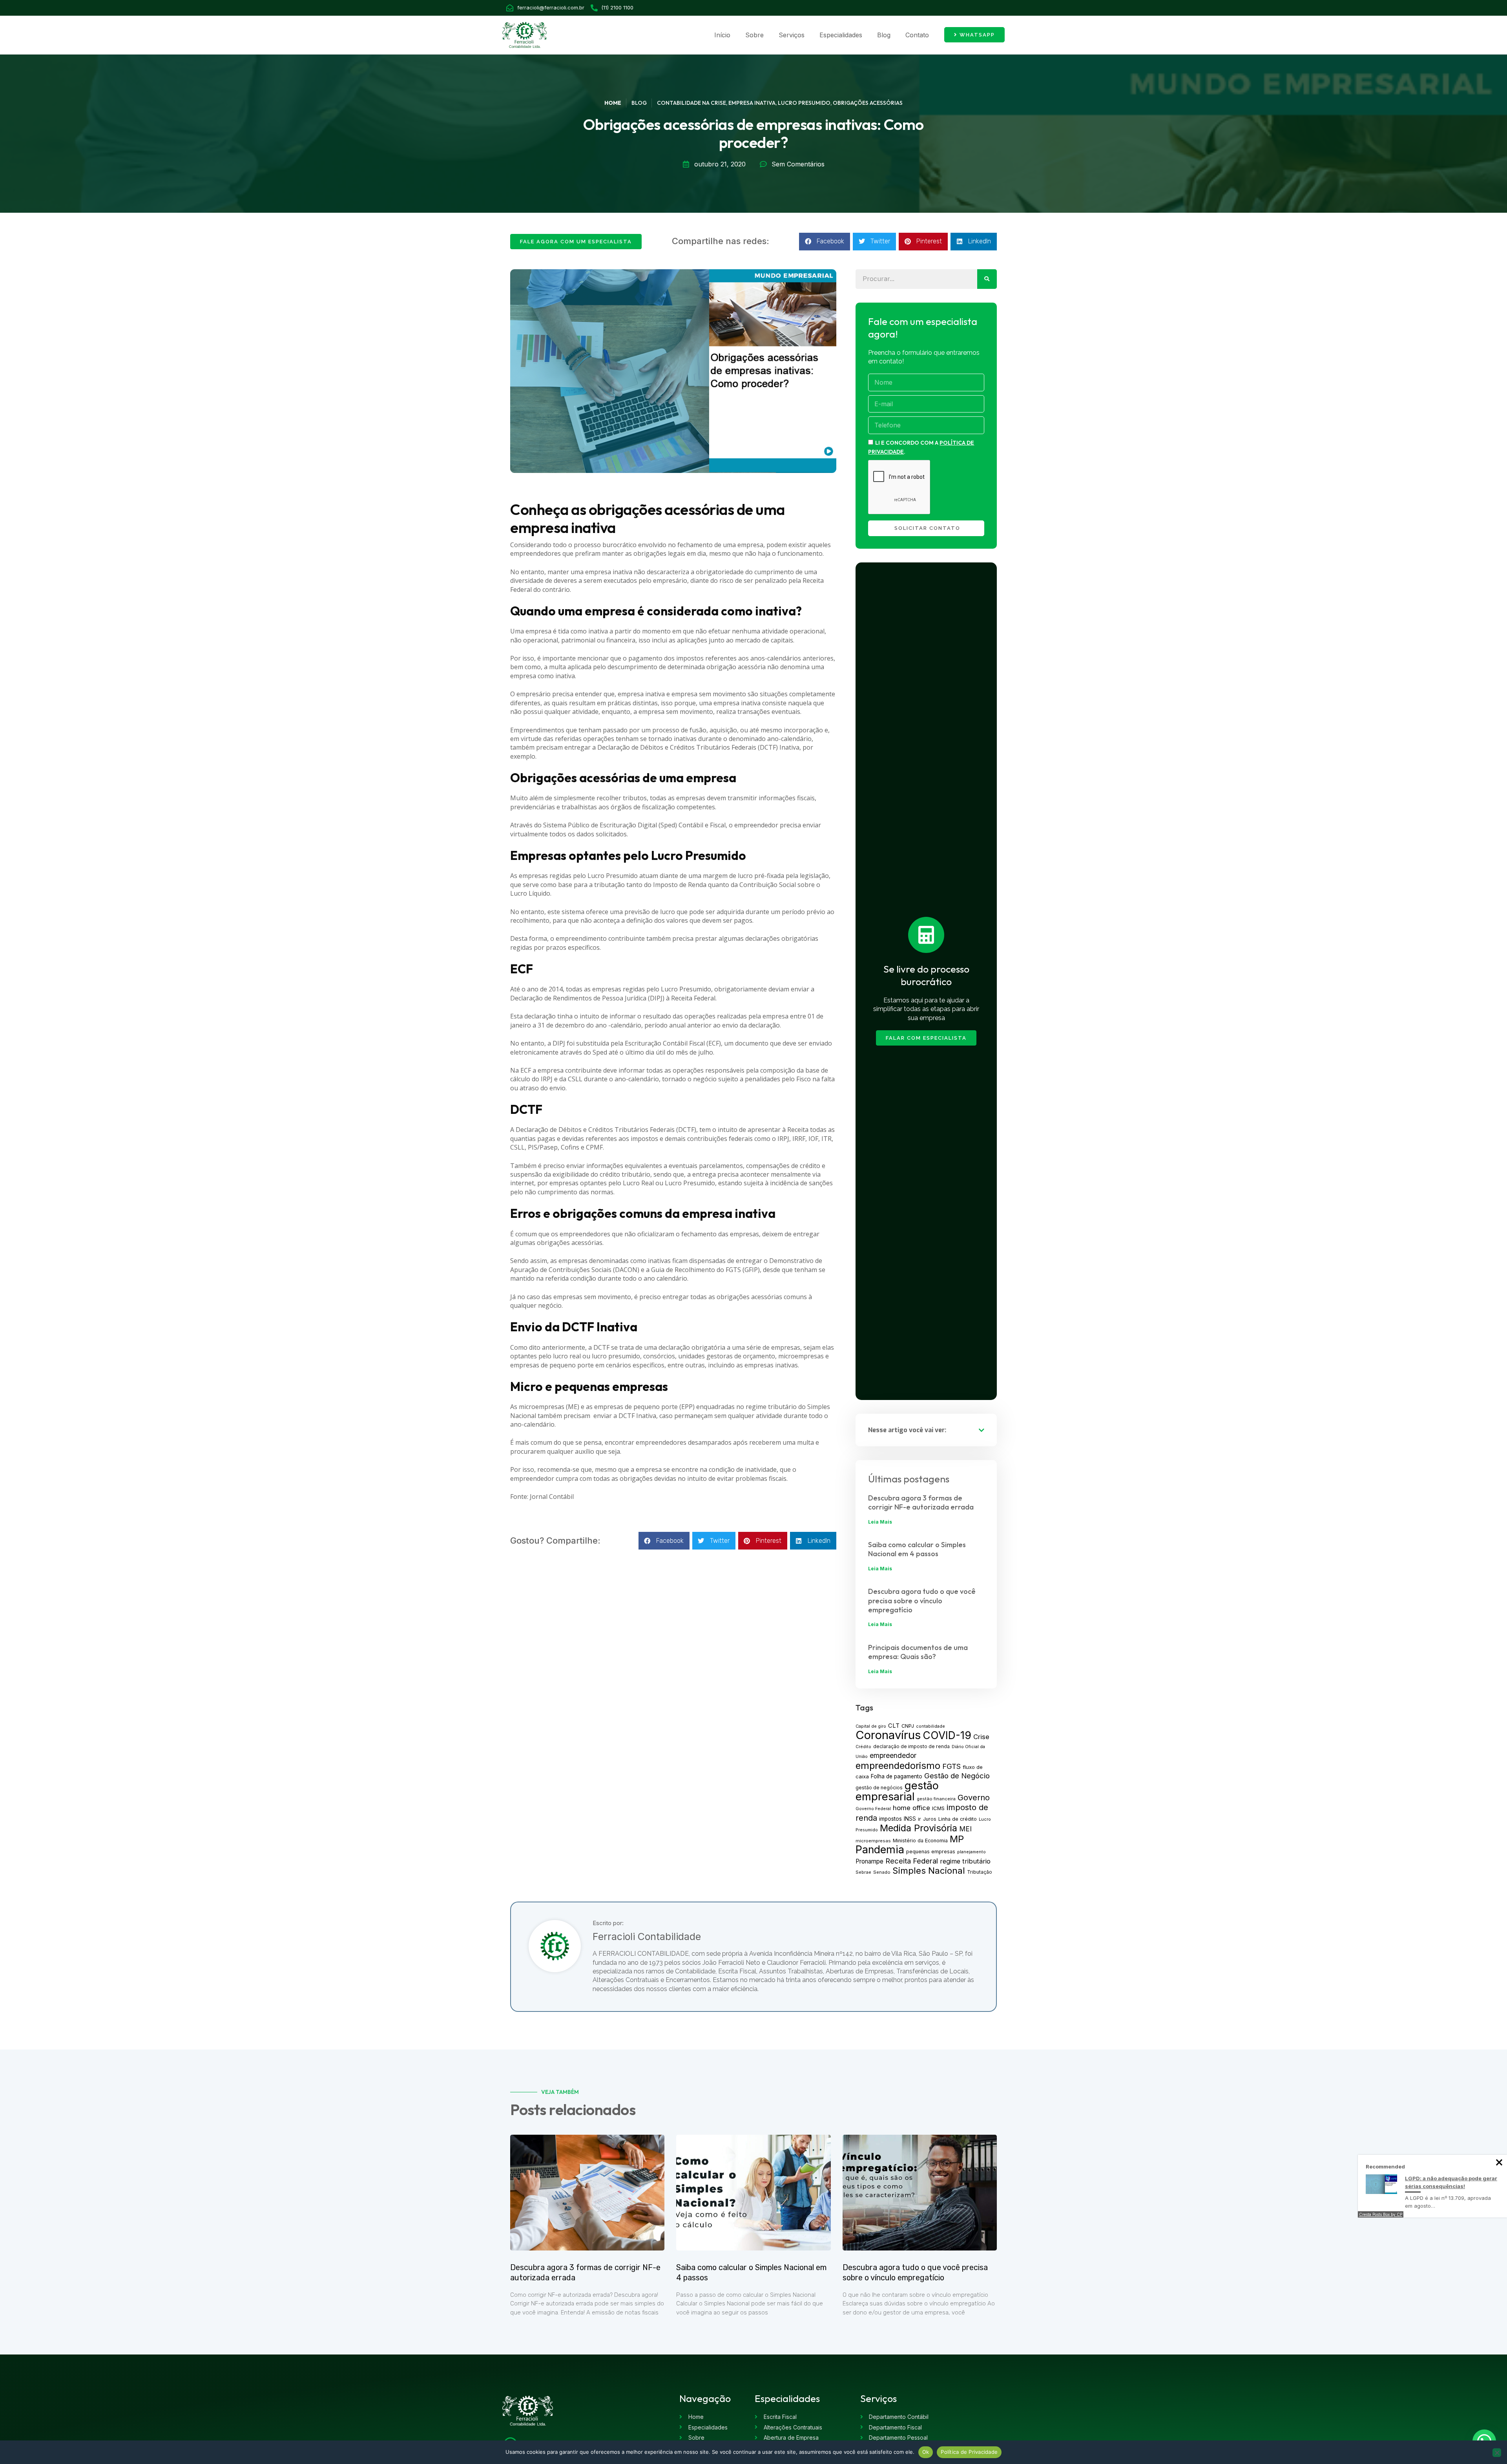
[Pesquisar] (987, 279)
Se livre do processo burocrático (926, 976)
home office (911, 1808)
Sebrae (863, 1872)
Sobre (754, 35)
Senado (882, 1872)
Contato (917, 35)
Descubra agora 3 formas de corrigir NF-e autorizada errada (921, 1502)
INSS (910, 1819)
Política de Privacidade (969, 2452)
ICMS (938, 1808)
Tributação (980, 1872)
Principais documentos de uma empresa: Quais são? (918, 1652)
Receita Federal (912, 1861)
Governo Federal (873, 1809)
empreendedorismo (898, 1766)
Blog (884, 35)
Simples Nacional (929, 1870)
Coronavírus (888, 1735)
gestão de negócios (879, 1788)
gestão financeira (936, 1799)
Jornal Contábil (552, 1497)
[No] (1497, 2453)
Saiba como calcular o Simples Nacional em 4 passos (917, 1549)
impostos (890, 1819)
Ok (926, 2452)
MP (957, 1839)
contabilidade (930, 1726)
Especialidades (841, 35)
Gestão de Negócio (957, 1776)
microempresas (873, 1841)
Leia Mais (880, 1522)
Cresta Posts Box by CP (1381, 2214)
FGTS (951, 1766)
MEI (965, 1829)
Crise (981, 1737)
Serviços (792, 35)
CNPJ (908, 1726)
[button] (825, 242)
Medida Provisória (919, 1828)
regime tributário (965, 1861)
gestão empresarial (897, 1791)
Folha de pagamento (897, 1776)
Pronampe (869, 1861)
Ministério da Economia (920, 1841)
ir (920, 1819)
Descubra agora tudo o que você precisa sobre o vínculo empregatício (922, 1601)
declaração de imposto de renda (911, 1746)
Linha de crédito (958, 1819)
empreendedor (893, 1755)
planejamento (972, 1852)
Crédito (863, 1747)
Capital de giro (871, 1726)
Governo (974, 1798)
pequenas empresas (931, 1852)
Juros (930, 1819)
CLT (894, 1726)
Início (722, 35)
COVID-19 (947, 1735)
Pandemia (880, 1849)
